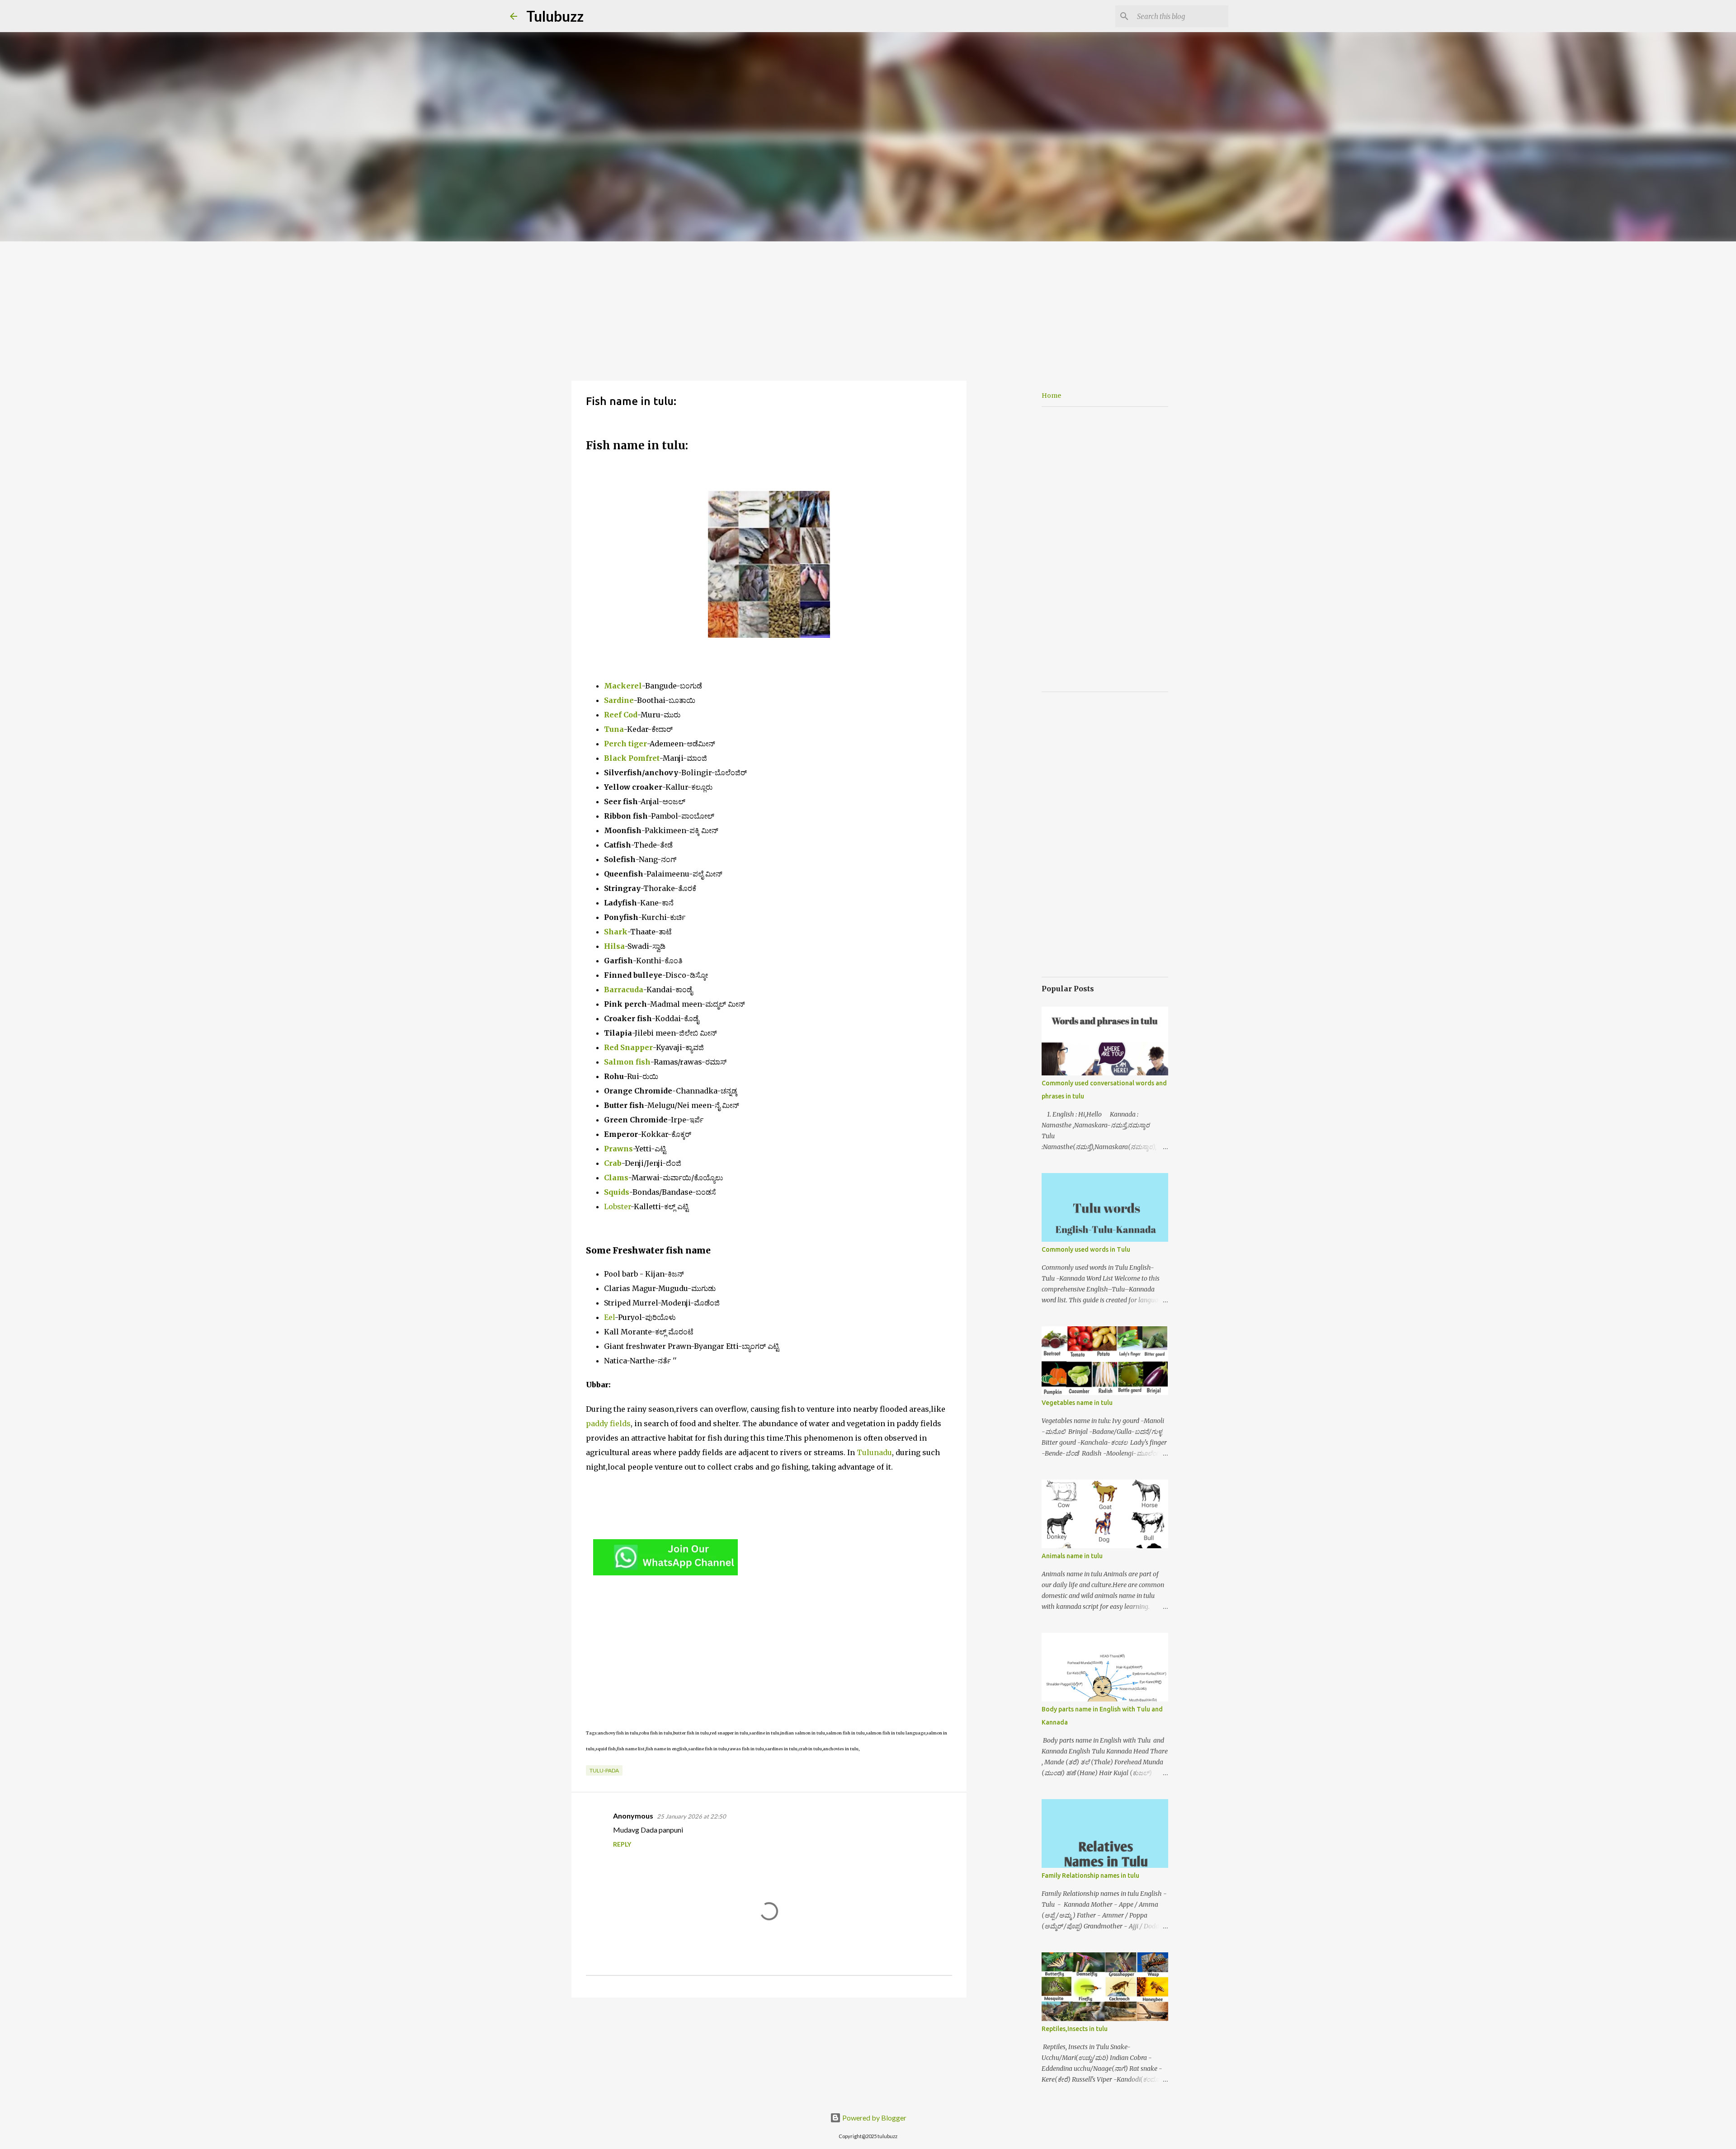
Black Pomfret (632, 758)
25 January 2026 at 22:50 (691, 1816)
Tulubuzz (555, 16)
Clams (616, 1178)
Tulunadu (874, 1452)
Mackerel (623, 686)
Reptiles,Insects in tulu (1075, 2029)
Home (1051, 396)
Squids (617, 1192)
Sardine (619, 700)
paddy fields (608, 1423)
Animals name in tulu (1072, 1556)
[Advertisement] (868, 309)
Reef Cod (621, 715)
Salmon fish (627, 1062)
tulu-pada (604, 1770)
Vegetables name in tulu (1077, 1403)
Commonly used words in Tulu (1086, 1249)
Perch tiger (625, 744)
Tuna (614, 729)
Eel (609, 1317)
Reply (622, 1844)
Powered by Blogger (874, 2118)
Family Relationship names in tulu (1090, 1876)
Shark (616, 932)
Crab (613, 1163)
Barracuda (624, 990)
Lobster (617, 1206)
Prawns (618, 1149)
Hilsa (614, 946)
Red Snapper (628, 1047)
